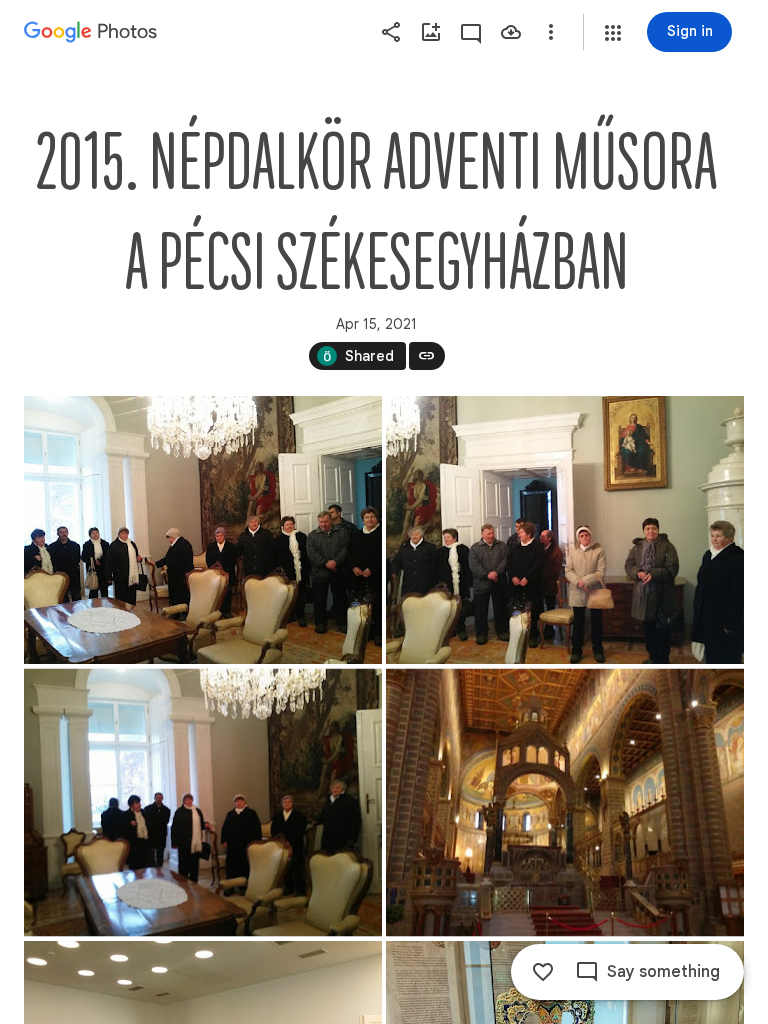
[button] (613, 33)
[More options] (551, 32)
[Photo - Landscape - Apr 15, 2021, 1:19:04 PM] (565, 803)
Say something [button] (663, 972)
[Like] (543, 972)
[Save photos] (511, 32)
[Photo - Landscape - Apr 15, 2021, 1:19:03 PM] (203, 530)
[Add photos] (431, 32)
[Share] (391, 32)
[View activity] (471, 32)
